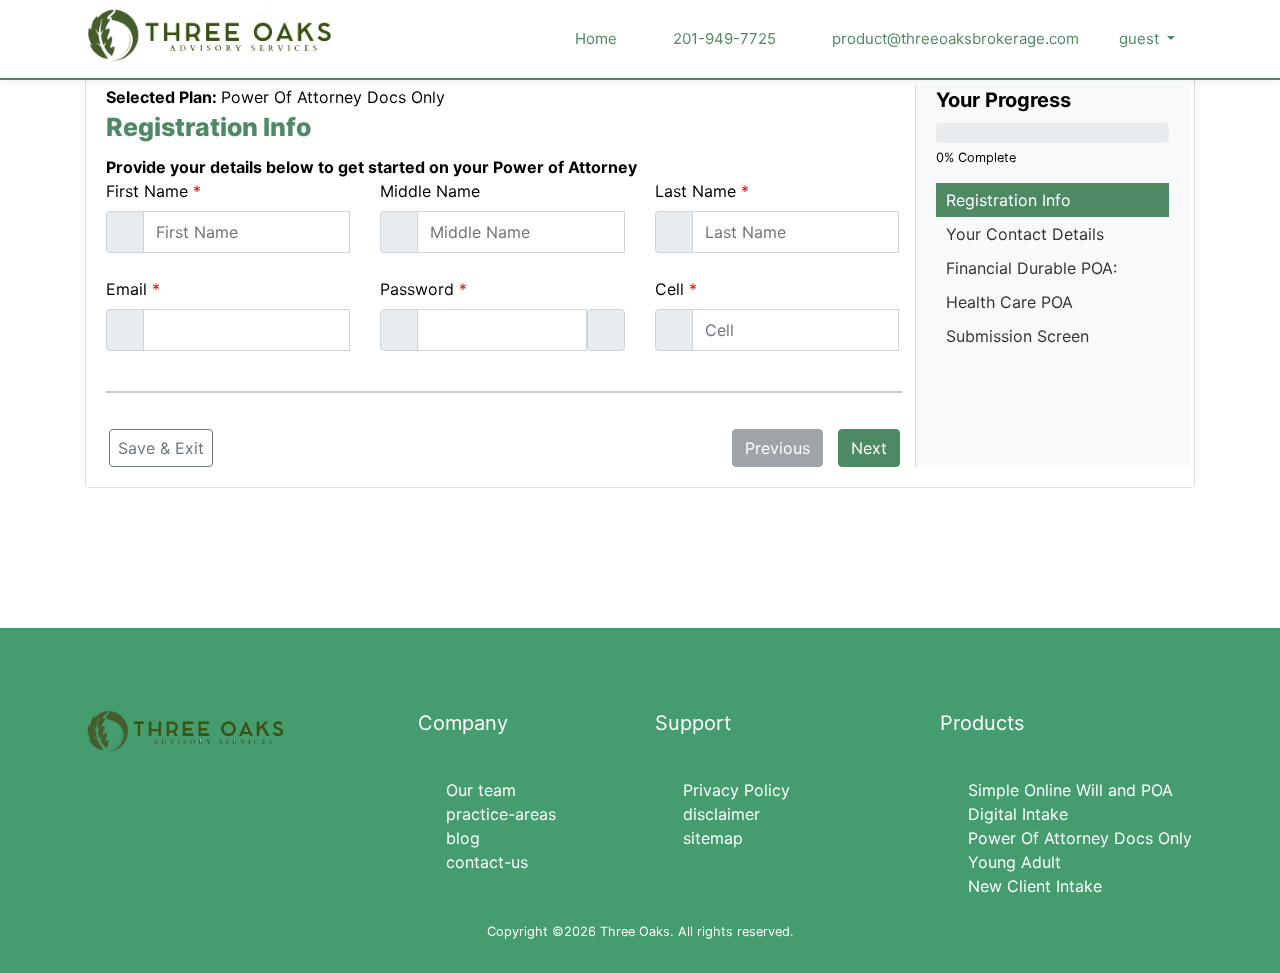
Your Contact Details (1025, 234)
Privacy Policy (736, 790)
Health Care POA (1009, 302)
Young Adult (1014, 862)
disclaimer (721, 814)
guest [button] (1141, 38)
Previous (777, 448)
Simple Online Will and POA (1070, 790)
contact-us (487, 862)
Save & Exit (161, 448)
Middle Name (430, 191)
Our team (481, 790)
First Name (147, 191)
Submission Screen (1017, 336)
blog (463, 838)
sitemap (713, 838)
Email (126, 289)
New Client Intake (1035, 886)
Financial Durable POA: (1031, 268)
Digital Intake (1018, 814)
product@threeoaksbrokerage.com (953, 38)
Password (417, 289)
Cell (669, 289)
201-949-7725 (722, 38)
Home (596, 38)
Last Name (695, 191)
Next (869, 448)
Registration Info (1008, 200)
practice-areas (501, 814)
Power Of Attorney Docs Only (1080, 838)
